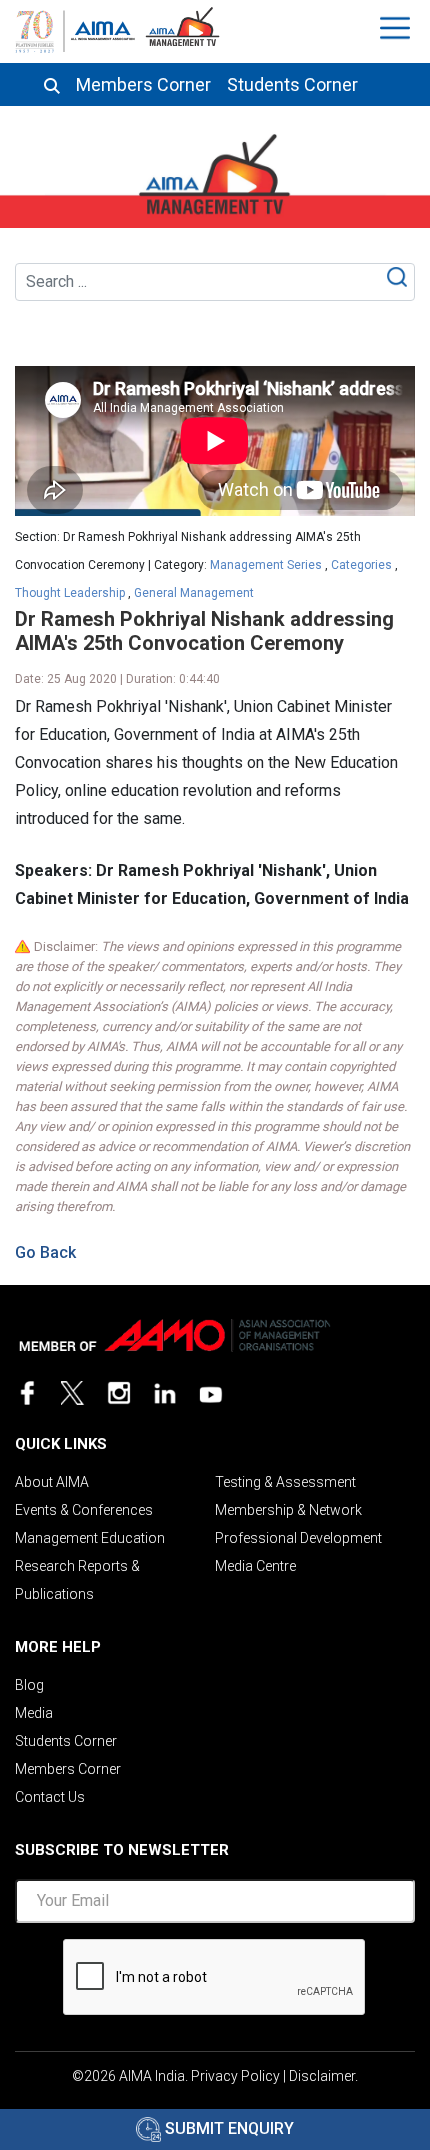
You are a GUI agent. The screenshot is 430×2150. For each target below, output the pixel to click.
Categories (361, 565)
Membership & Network (288, 1510)
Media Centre (255, 1566)
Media (34, 1713)
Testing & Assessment (285, 1482)
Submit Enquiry (227, 2128)
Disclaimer (322, 2076)
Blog (29, 1685)
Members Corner (143, 85)
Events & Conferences (84, 1510)
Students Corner (292, 85)
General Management (194, 593)
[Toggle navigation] (397, 28)
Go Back (45, 1252)
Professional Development (298, 1538)
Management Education (90, 1538)
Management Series (266, 565)
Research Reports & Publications (77, 1580)
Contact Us (50, 1797)
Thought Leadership (70, 593)
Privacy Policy (235, 2076)
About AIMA (52, 1482)
